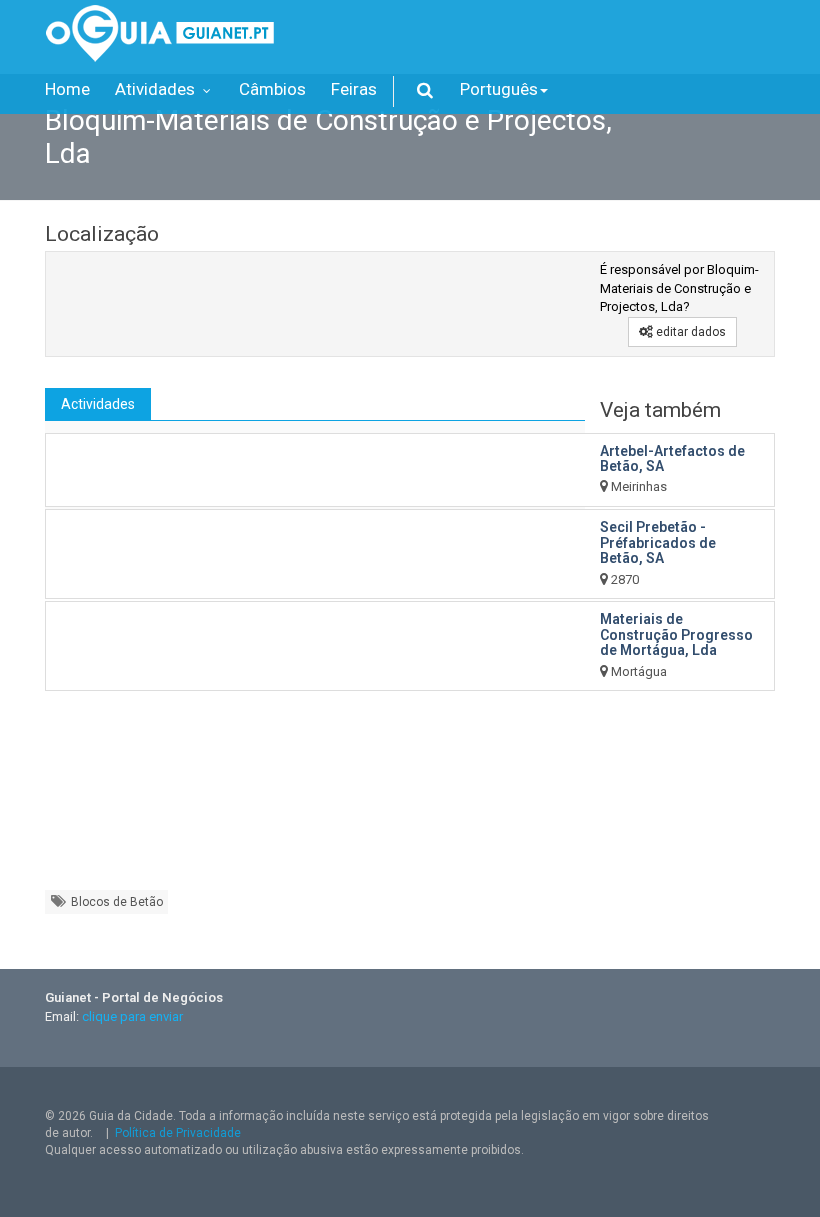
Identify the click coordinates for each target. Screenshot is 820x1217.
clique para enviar (132, 1016)
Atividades (157, 89)
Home (67, 89)
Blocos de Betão (115, 902)
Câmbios (272, 89)
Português (499, 89)
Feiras (354, 89)
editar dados (689, 332)
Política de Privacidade (178, 1133)
